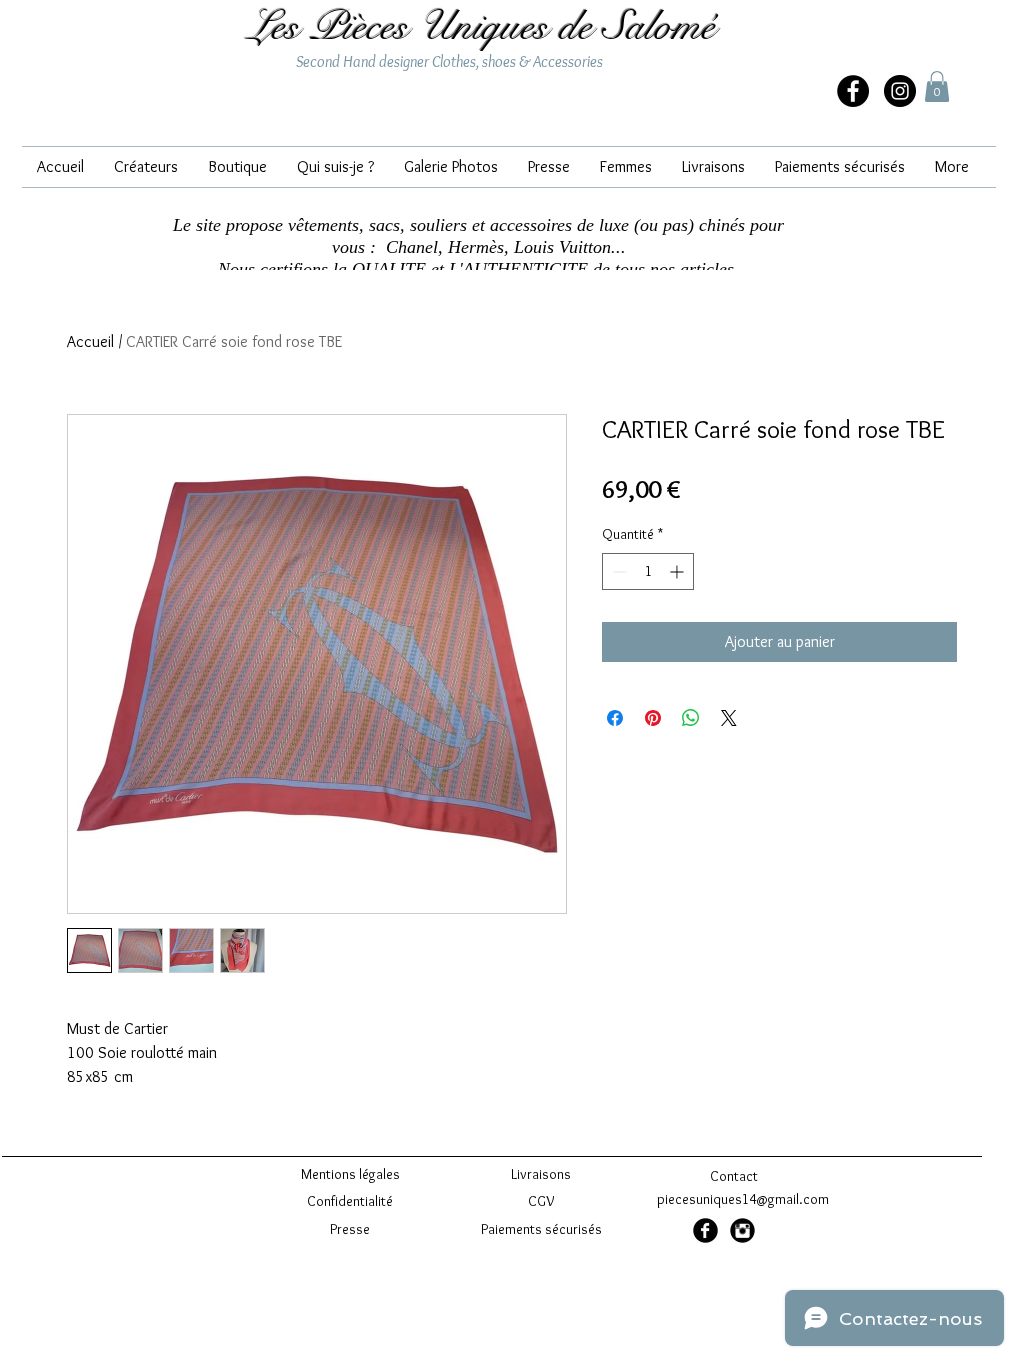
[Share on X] (729, 718)
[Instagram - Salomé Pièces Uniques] (900, 91)
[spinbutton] (648, 571)
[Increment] (678, 571)
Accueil (90, 341)
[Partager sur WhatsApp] (691, 718)
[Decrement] (617, 571)
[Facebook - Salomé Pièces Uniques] (705, 1230)
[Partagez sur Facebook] (615, 718)
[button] (937, 86)
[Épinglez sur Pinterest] (653, 718)
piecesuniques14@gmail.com (743, 1199)
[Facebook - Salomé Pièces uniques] (853, 91)
